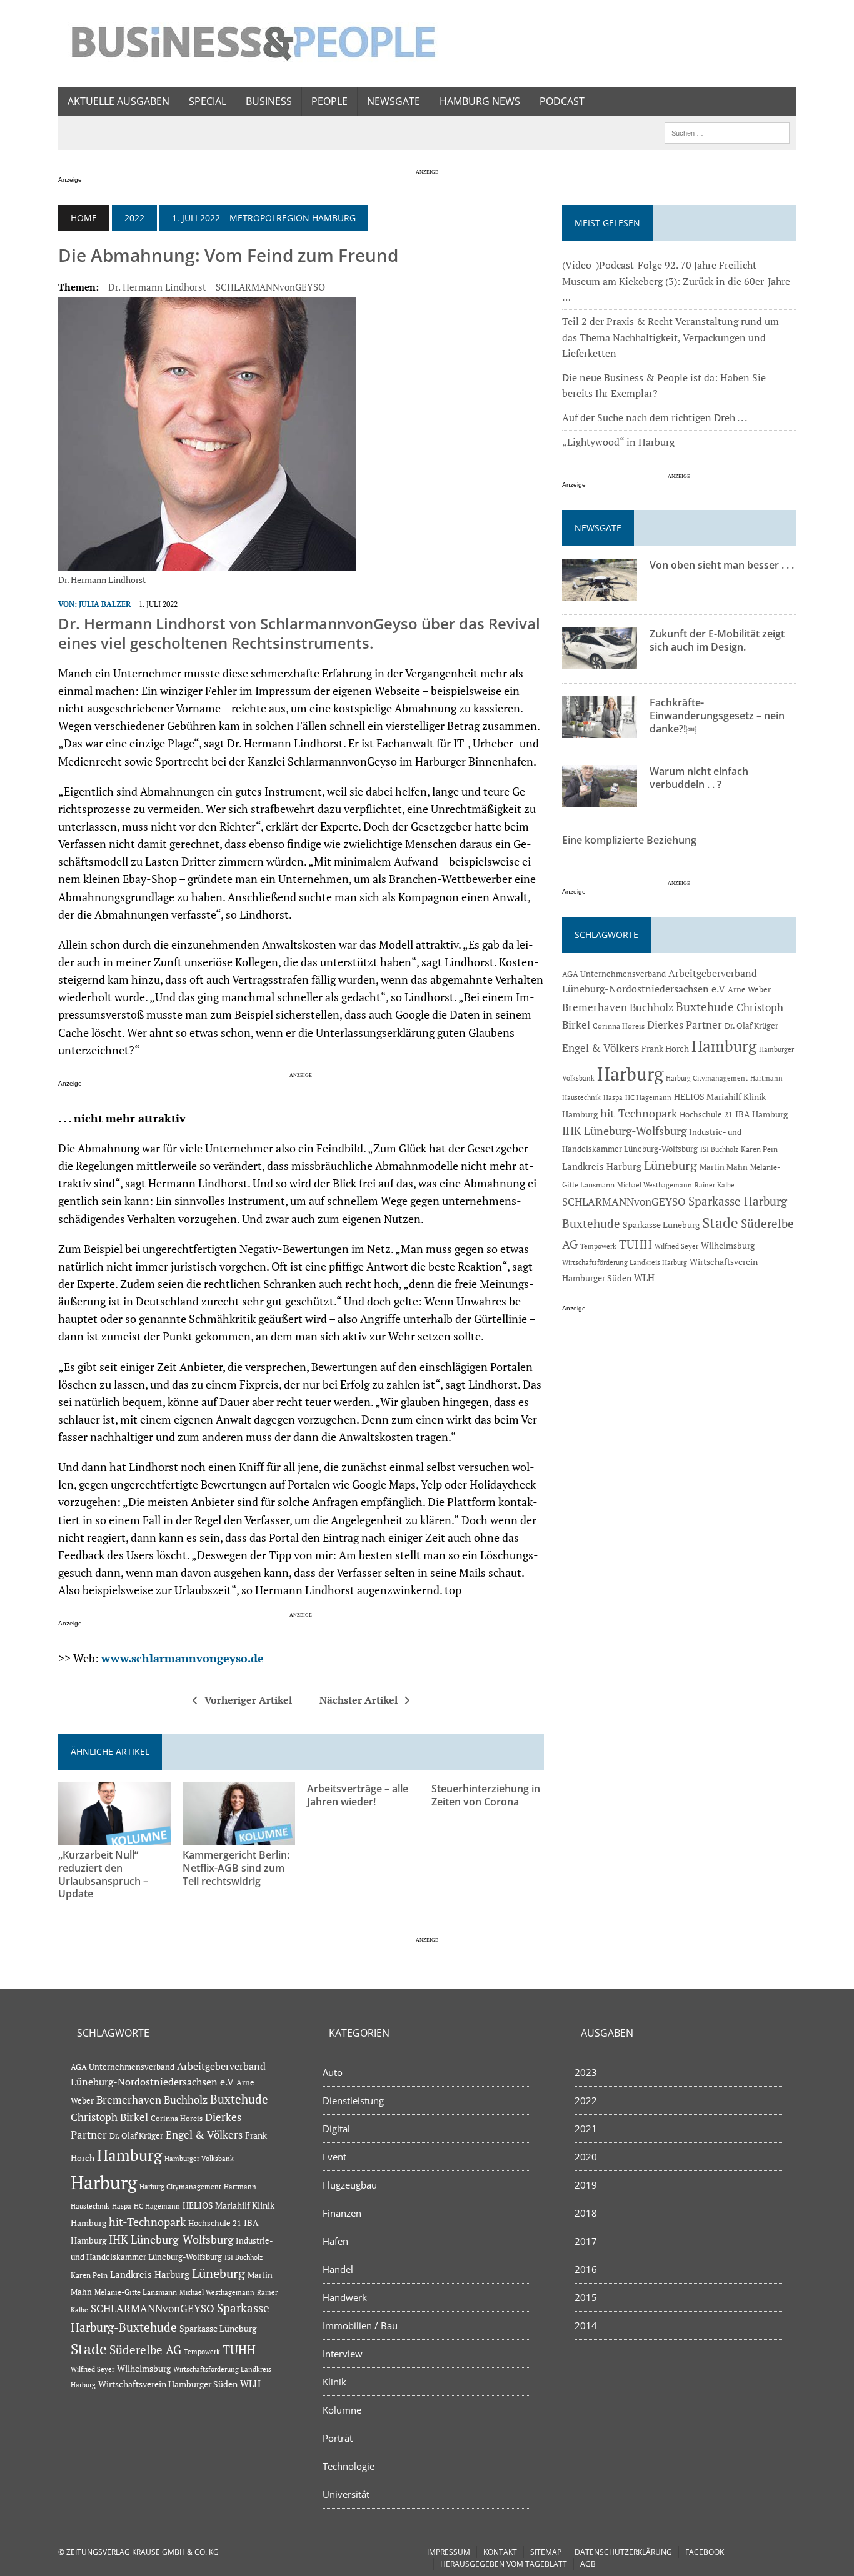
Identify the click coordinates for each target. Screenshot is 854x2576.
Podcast (562, 101)
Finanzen (342, 2213)
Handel (338, 2269)
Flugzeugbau (350, 2185)
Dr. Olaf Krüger (751, 1026)
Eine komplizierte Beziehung (629, 840)
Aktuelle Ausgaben (118, 101)
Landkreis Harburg (602, 1166)
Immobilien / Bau (360, 2325)
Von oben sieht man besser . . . (722, 565)
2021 (586, 2129)
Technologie (349, 2466)
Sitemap (546, 2552)
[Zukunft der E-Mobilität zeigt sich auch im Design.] (600, 661)
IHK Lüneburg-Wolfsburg (624, 1131)
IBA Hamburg (761, 1114)
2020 (586, 2157)
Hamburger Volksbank (199, 2159)
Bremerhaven (595, 1007)
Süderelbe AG (145, 2349)
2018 (586, 2213)
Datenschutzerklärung (623, 2552)
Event (334, 2157)
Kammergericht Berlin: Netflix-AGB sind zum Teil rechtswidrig (236, 1868)
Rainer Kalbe (715, 1185)
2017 (586, 2241)
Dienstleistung (353, 2100)
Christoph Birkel (109, 2117)
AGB (588, 2564)
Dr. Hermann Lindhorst (157, 287)
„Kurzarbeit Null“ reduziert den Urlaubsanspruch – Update (103, 1874)
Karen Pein (759, 1149)
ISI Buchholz (719, 1149)
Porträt (338, 2438)
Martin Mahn (724, 1167)
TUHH (635, 1244)
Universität (346, 2494)
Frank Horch (665, 1049)
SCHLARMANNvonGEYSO (270, 287)
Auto (333, 2072)
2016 (586, 2269)
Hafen (335, 2241)
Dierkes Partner (685, 1025)
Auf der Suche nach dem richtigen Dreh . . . (655, 417)
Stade (720, 1223)
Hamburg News (480, 101)
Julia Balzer (105, 604)
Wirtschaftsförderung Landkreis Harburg (625, 1262)
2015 (586, 2297)
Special (208, 101)
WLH (644, 1278)
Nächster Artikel (359, 1700)
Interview (343, 2354)
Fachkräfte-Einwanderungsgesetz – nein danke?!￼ (717, 716)
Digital (336, 2129)
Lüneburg (671, 1166)
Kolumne (342, 2410)
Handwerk (345, 2297)
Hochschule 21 (706, 1115)
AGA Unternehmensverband (614, 974)
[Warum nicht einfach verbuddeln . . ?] (600, 799)
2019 (586, 2185)
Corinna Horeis (619, 1026)
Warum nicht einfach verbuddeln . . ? (699, 778)
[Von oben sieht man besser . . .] (600, 592)
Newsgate (394, 101)
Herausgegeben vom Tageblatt (504, 2564)
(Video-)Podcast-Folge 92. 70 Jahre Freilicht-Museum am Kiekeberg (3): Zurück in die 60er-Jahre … (676, 281)
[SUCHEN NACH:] (727, 132)
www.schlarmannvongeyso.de (183, 1658)
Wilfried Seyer (676, 1246)
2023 (586, 2072)
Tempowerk (598, 1246)
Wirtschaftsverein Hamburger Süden (168, 2384)
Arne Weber (749, 990)
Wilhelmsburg (728, 1245)
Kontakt (500, 2552)
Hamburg (724, 1046)
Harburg (630, 1074)
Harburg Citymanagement (707, 1078)
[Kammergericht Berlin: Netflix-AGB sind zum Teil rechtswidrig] (239, 1837)
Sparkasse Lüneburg (661, 1225)
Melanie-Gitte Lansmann (136, 2292)
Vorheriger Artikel (248, 1700)
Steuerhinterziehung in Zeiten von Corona (486, 1795)
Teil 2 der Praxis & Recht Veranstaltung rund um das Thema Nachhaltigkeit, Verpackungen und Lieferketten (671, 337)
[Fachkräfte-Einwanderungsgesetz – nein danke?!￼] (600, 730)
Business (269, 101)
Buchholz (651, 1007)
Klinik (334, 2382)
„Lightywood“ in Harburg (618, 442)
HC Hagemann (648, 1097)
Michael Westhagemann (655, 1185)
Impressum (449, 2552)
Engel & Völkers (600, 1048)
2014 (586, 2325)
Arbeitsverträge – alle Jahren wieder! (358, 1795)
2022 (134, 218)
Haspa (613, 1097)
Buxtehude (705, 1006)
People (329, 101)
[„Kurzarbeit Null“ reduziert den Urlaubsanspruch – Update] (114, 1837)
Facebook (705, 2552)
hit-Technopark (639, 1113)
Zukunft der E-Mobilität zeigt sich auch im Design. (717, 640)
